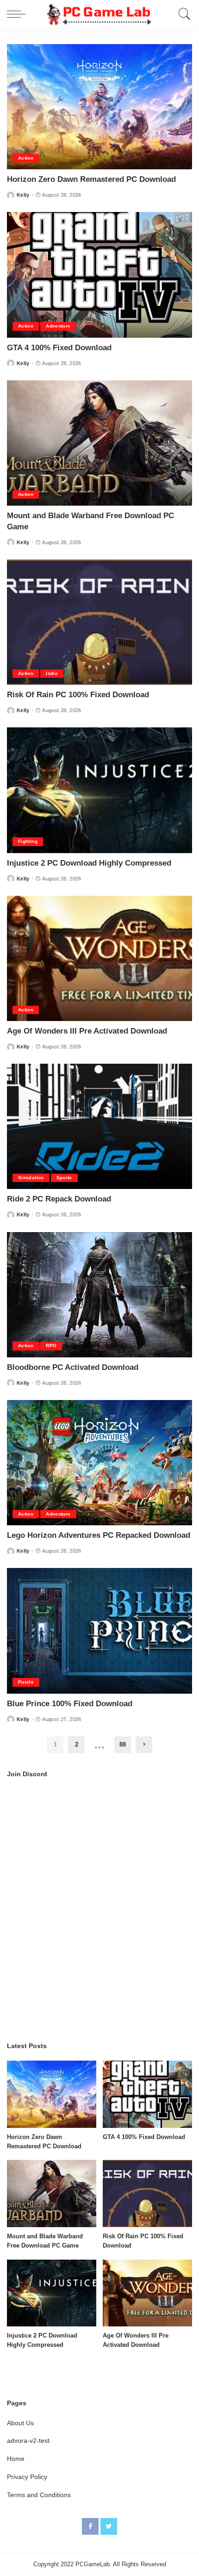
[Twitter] (109, 2526)
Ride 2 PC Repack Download (59, 1199)
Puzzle (26, 1682)
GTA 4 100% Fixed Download (59, 348)
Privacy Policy (27, 2477)
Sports (64, 1178)
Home (16, 2459)
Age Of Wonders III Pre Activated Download (87, 1031)
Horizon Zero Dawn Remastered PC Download (91, 179)
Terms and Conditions (39, 2495)
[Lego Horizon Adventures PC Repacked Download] (99, 1463)
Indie (52, 673)
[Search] (182, 14)
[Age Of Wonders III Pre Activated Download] (99, 958)
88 (123, 1744)
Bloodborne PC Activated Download (73, 1367)
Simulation (31, 1178)
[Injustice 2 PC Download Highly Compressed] (99, 790)
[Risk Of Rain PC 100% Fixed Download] (99, 622)
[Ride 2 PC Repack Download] (99, 1126)
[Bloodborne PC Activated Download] (99, 1295)
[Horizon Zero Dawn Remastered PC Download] (99, 107)
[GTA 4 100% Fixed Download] (99, 275)
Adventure (58, 326)
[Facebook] (90, 2526)
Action (26, 158)
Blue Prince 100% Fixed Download (70, 1704)
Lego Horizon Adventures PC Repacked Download (99, 1535)
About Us (20, 2423)
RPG (51, 1346)
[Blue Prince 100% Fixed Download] (99, 1631)
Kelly (23, 195)
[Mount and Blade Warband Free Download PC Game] (99, 443)
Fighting (28, 841)
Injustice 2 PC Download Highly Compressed (89, 863)
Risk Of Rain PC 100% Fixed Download (78, 695)
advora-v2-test (28, 2441)
